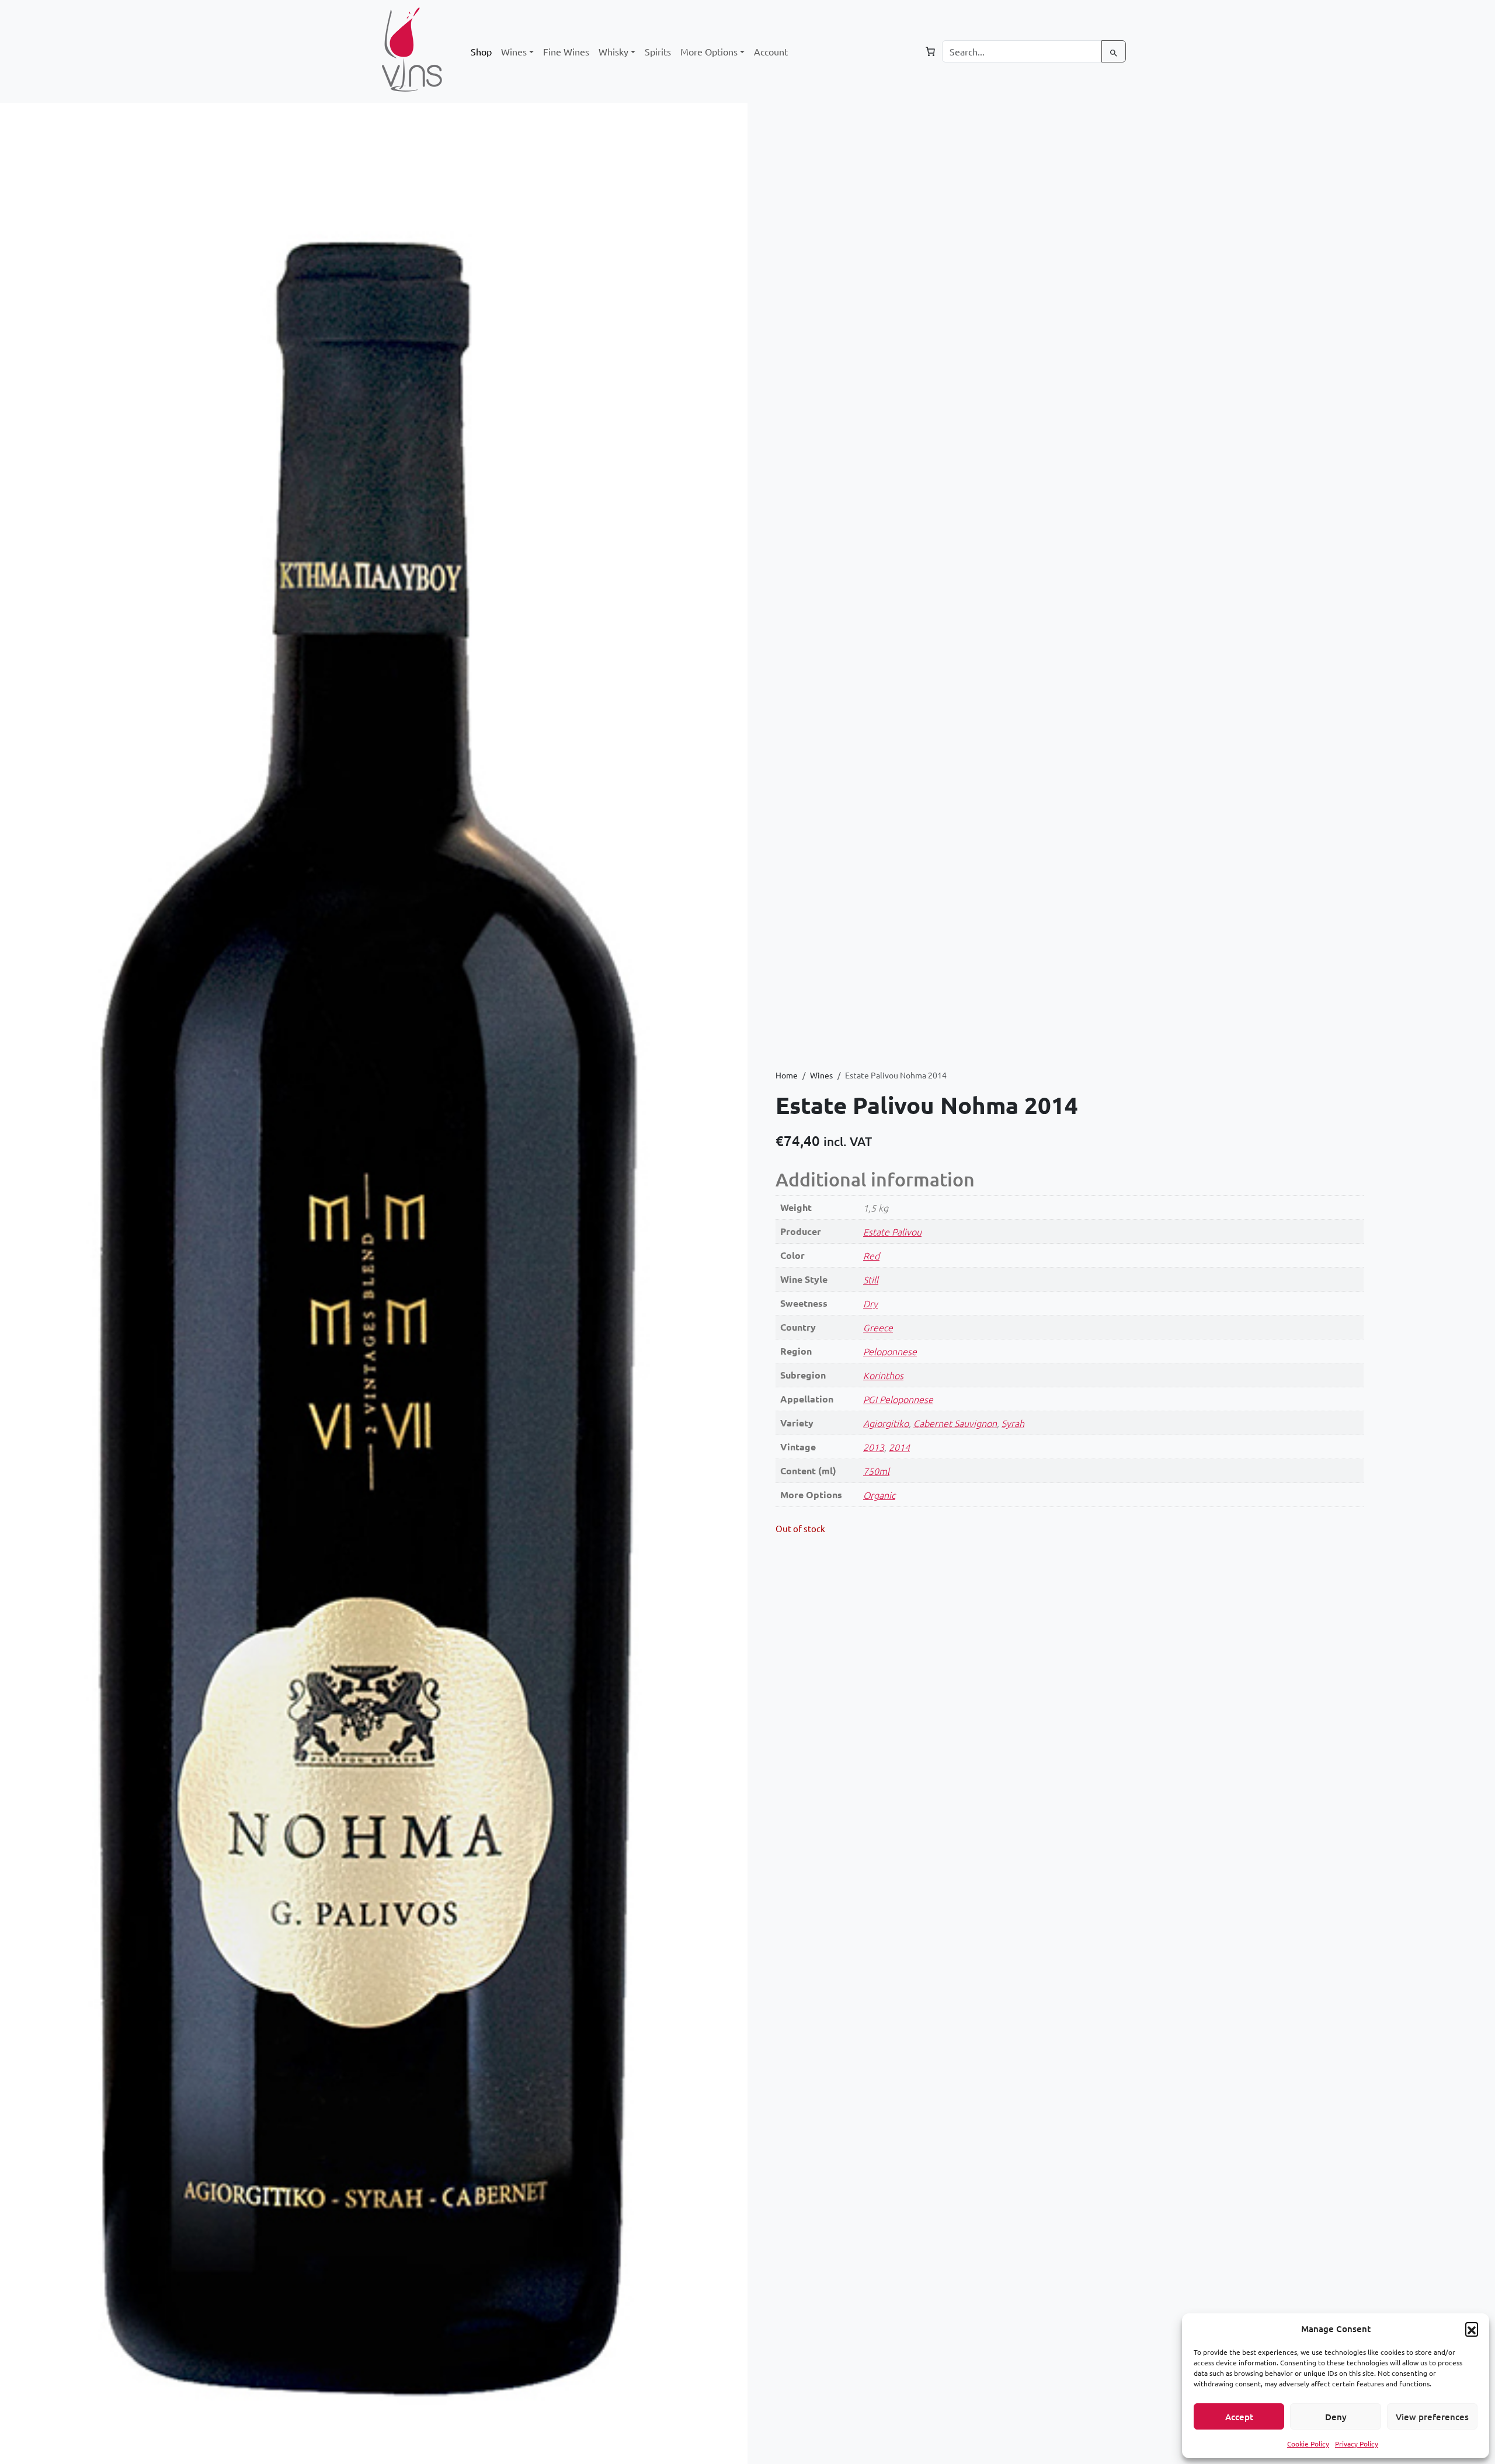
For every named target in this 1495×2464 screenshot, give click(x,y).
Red (871, 1255)
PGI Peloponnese (898, 1399)
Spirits (658, 51)
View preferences (1432, 2417)
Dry (870, 1303)
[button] (1472, 2329)
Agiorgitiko (886, 1423)
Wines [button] (514, 51)
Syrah (1013, 1423)
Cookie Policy (1308, 2444)
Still (871, 1279)
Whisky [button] (613, 51)
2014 (899, 1447)
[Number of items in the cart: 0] (930, 51)
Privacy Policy (1357, 2444)
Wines (821, 1075)
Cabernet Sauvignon (955, 1423)
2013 (874, 1447)
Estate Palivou (892, 1231)
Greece (878, 1327)
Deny (1336, 2417)
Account (771, 51)
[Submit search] (1114, 51)
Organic (879, 1495)
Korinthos (883, 1375)
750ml (876, 1471)
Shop (481, 51)
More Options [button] (709, 51)
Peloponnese (890, 1351)
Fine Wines (566, 51)
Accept (1239, 2417)
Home (787, 1075)
